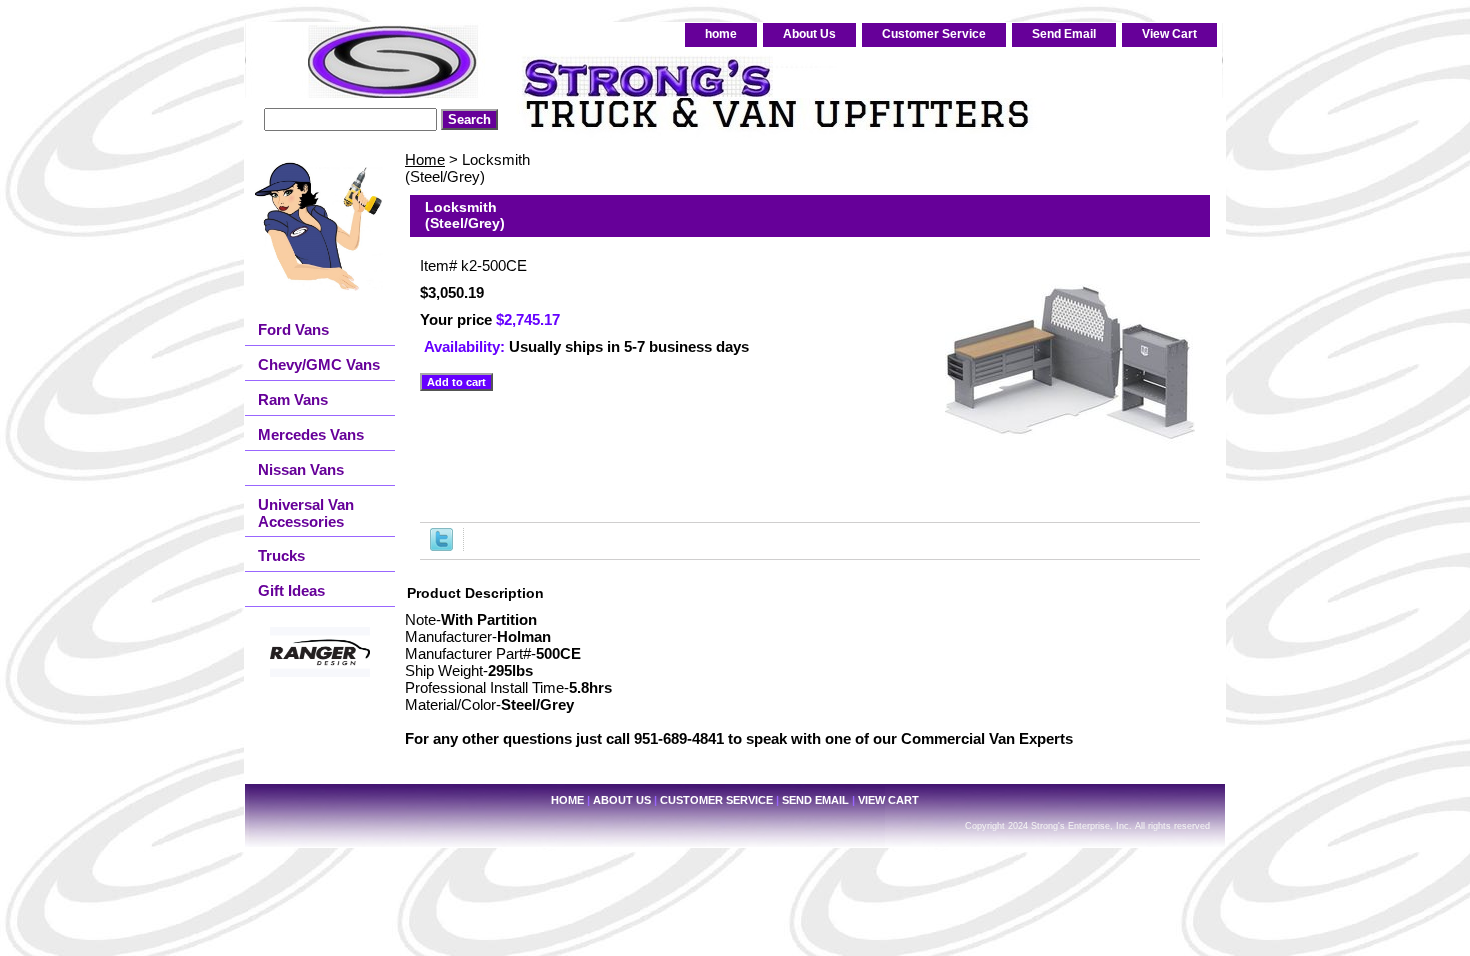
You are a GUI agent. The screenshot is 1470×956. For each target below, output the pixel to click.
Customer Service (934, 34)
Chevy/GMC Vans (319, 364)
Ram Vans (293, 399)
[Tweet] (441, 545)
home (721, 34)
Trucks (281, 555)
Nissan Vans (301, 469)
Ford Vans (293, 329)
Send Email (1064, 34)
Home (425, 159)
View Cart (1169, 34)
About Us (809, 34)
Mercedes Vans (311, 434)
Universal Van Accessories (306, 513)
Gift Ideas (291, 590)
